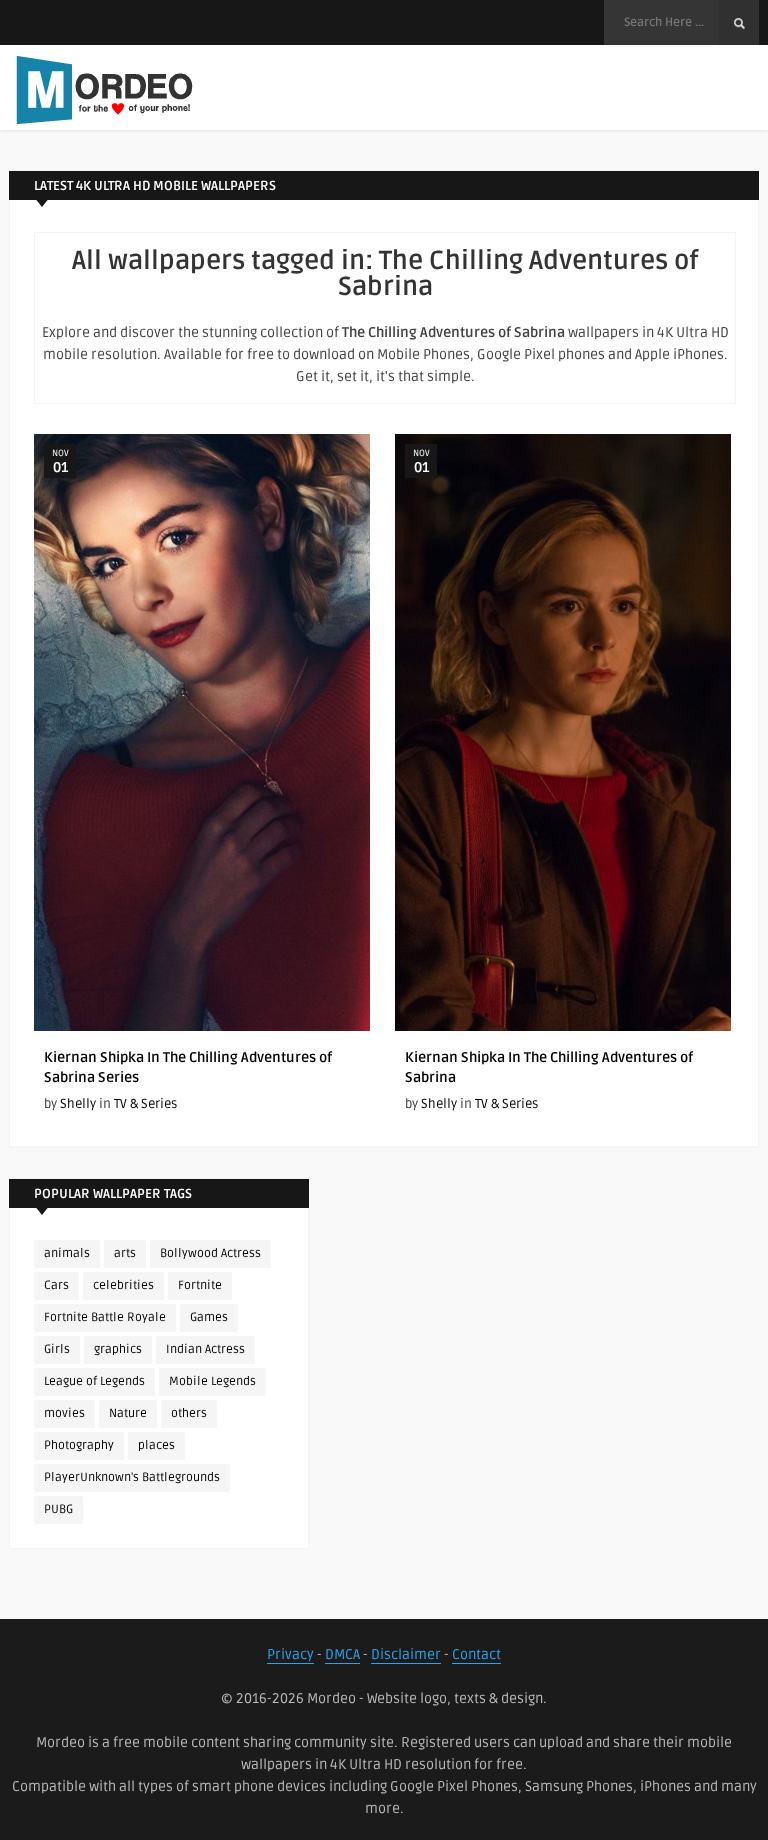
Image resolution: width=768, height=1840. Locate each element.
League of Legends (94, 1381)
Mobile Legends (212, 1381)
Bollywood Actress (210, 1253)
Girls (57, 1349)
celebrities (123, 1285)
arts (125, 1253)
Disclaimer (406, 1654)
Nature (128, 1413)
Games (209, 1317)
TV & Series (145, 1104)
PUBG (58, 1509)
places (156, 1445)
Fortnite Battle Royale (105, 1317)
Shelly (78, 1104)
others (189, 1413)
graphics (118, 1349)
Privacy (290, 1654)
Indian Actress (205, 1349)
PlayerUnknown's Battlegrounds (132, 1477)
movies (64, 1413)
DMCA (342, 1654)
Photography (79, 1445)
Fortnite (200, 1285)
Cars (56, 1285)
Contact (476, 1654)
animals (67, 1253)
